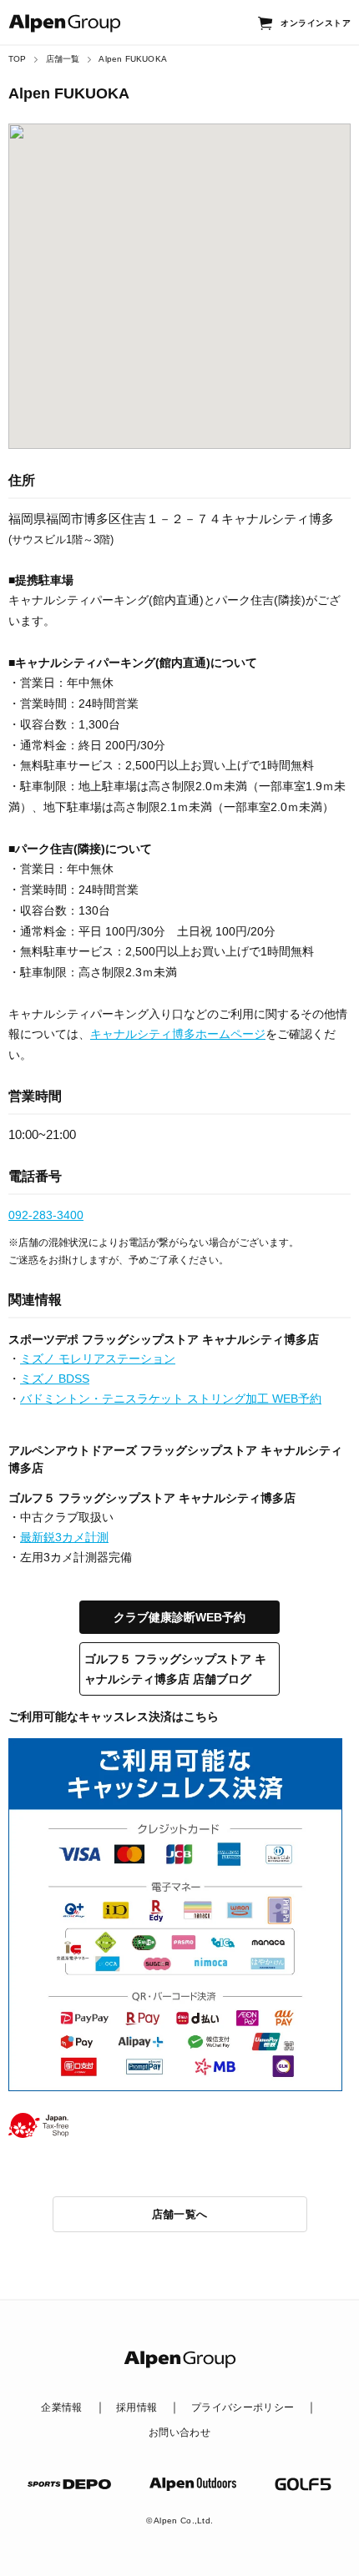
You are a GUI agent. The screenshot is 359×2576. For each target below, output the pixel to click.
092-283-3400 (46, 1215)
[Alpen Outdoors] (192, 2484)
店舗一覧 (63, 59)
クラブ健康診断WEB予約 (179, 1617)
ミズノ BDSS (55, 1379)
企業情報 (61, 2407)
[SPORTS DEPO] (69, 2484)
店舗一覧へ (180, 2214)
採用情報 (137, 2407)
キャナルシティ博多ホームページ (178, 1034)
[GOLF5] (303, 2484)
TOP (18, 59)
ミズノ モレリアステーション (98, 1359)
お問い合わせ (179, 2432)
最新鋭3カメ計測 (64, 1537)
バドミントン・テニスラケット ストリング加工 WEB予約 (171, 1399)
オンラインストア (316, 23)
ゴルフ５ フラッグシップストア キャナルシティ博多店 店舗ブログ (175, 1669)
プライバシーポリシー (243, 2407)
